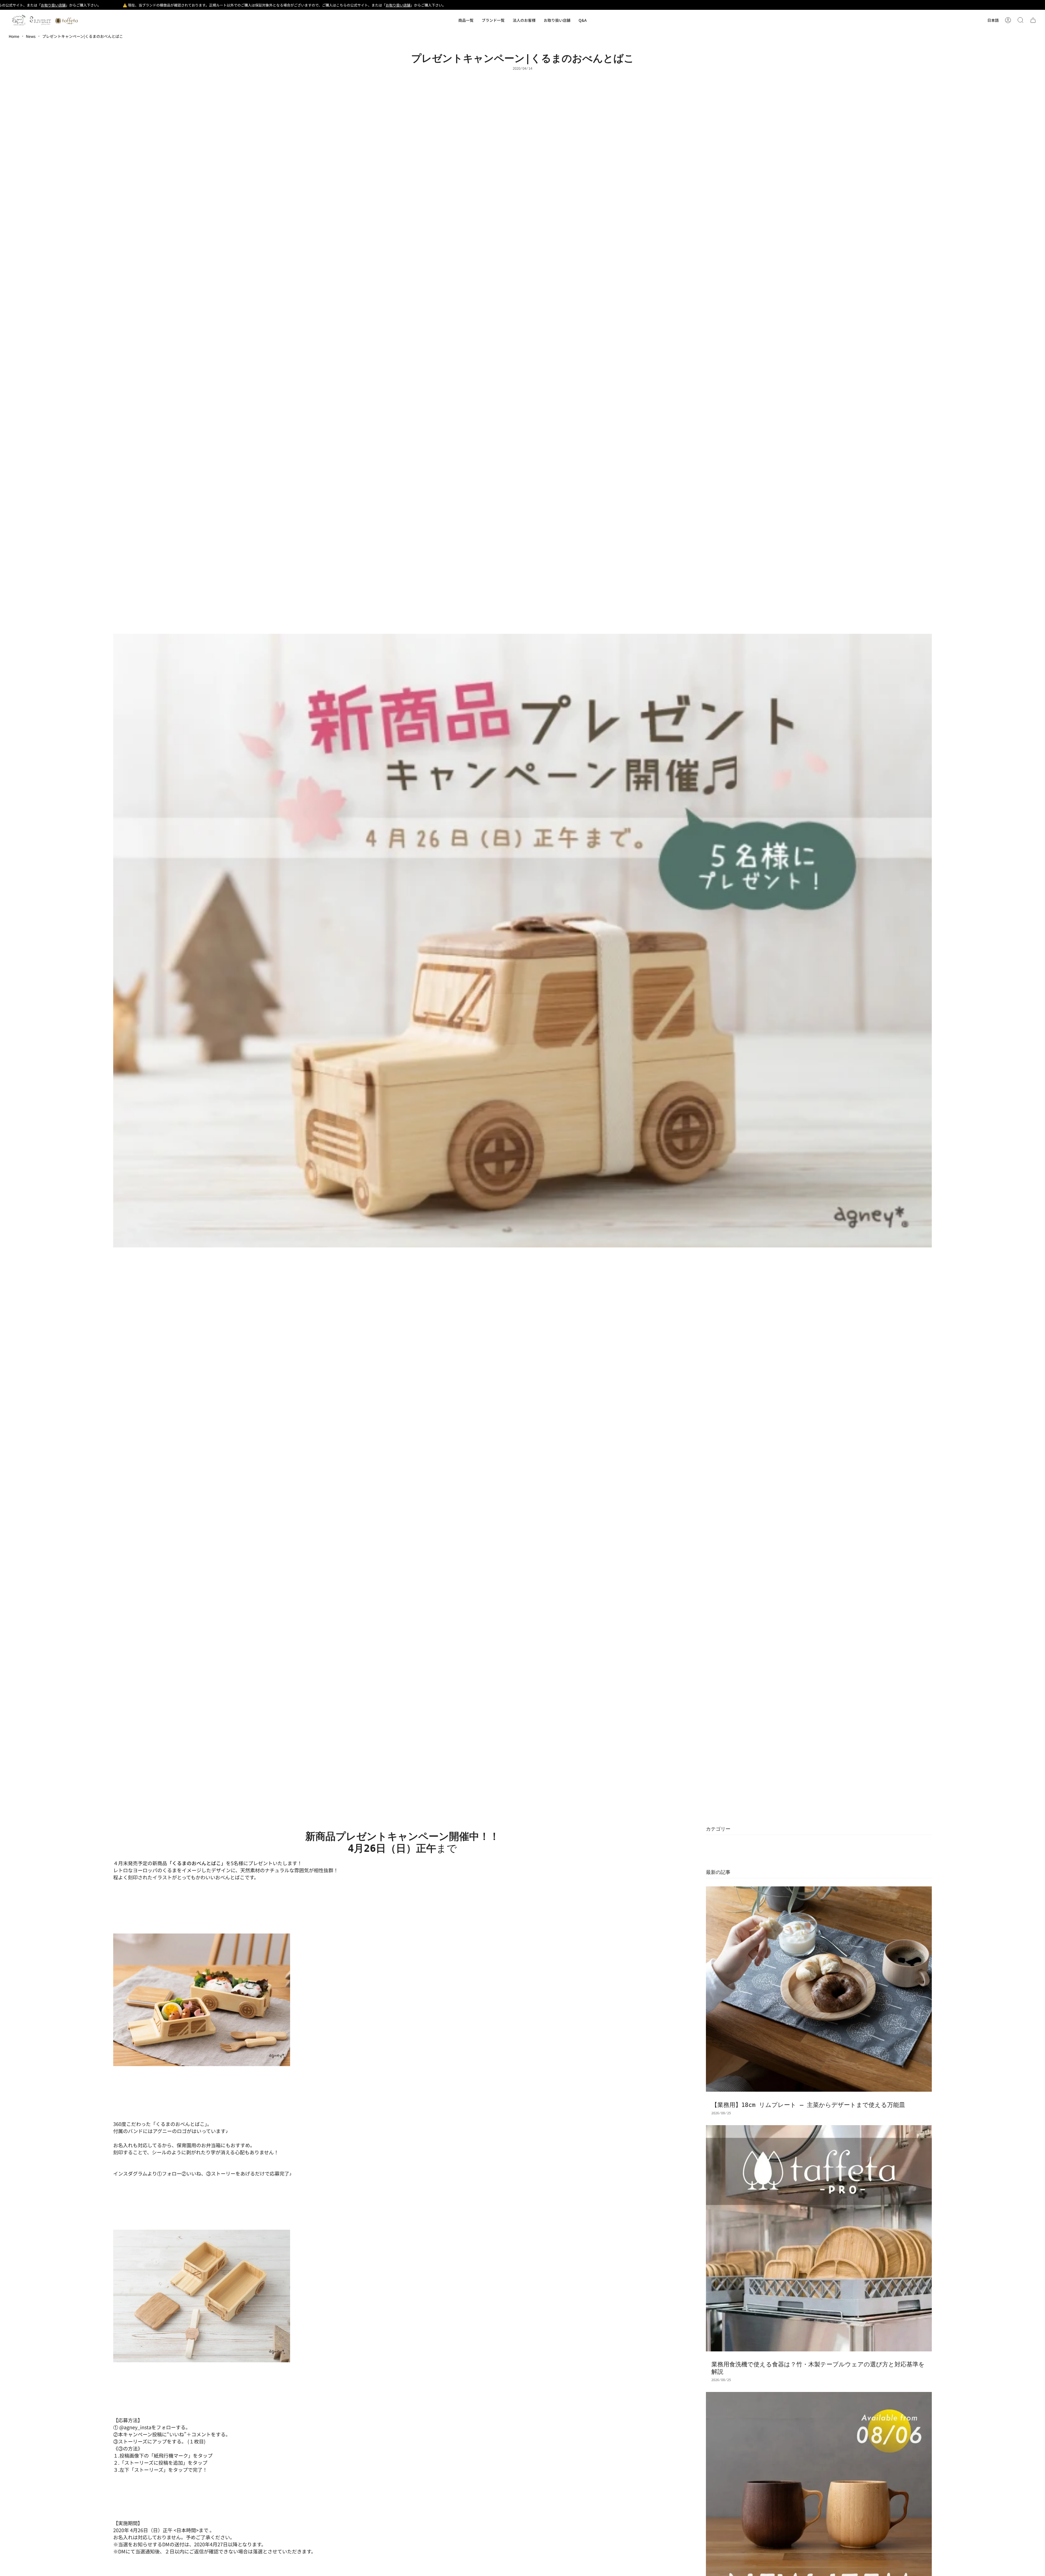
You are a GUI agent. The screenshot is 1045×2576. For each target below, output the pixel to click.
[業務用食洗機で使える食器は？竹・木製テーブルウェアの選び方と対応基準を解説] (819, 2238)
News (31, 36)
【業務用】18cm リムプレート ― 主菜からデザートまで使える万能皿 (808, 2105)
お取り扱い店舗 (263, 5)
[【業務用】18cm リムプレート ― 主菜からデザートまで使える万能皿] (819, 1989)
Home (14, 36)
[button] (466, 20)
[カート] (1033, 20)
